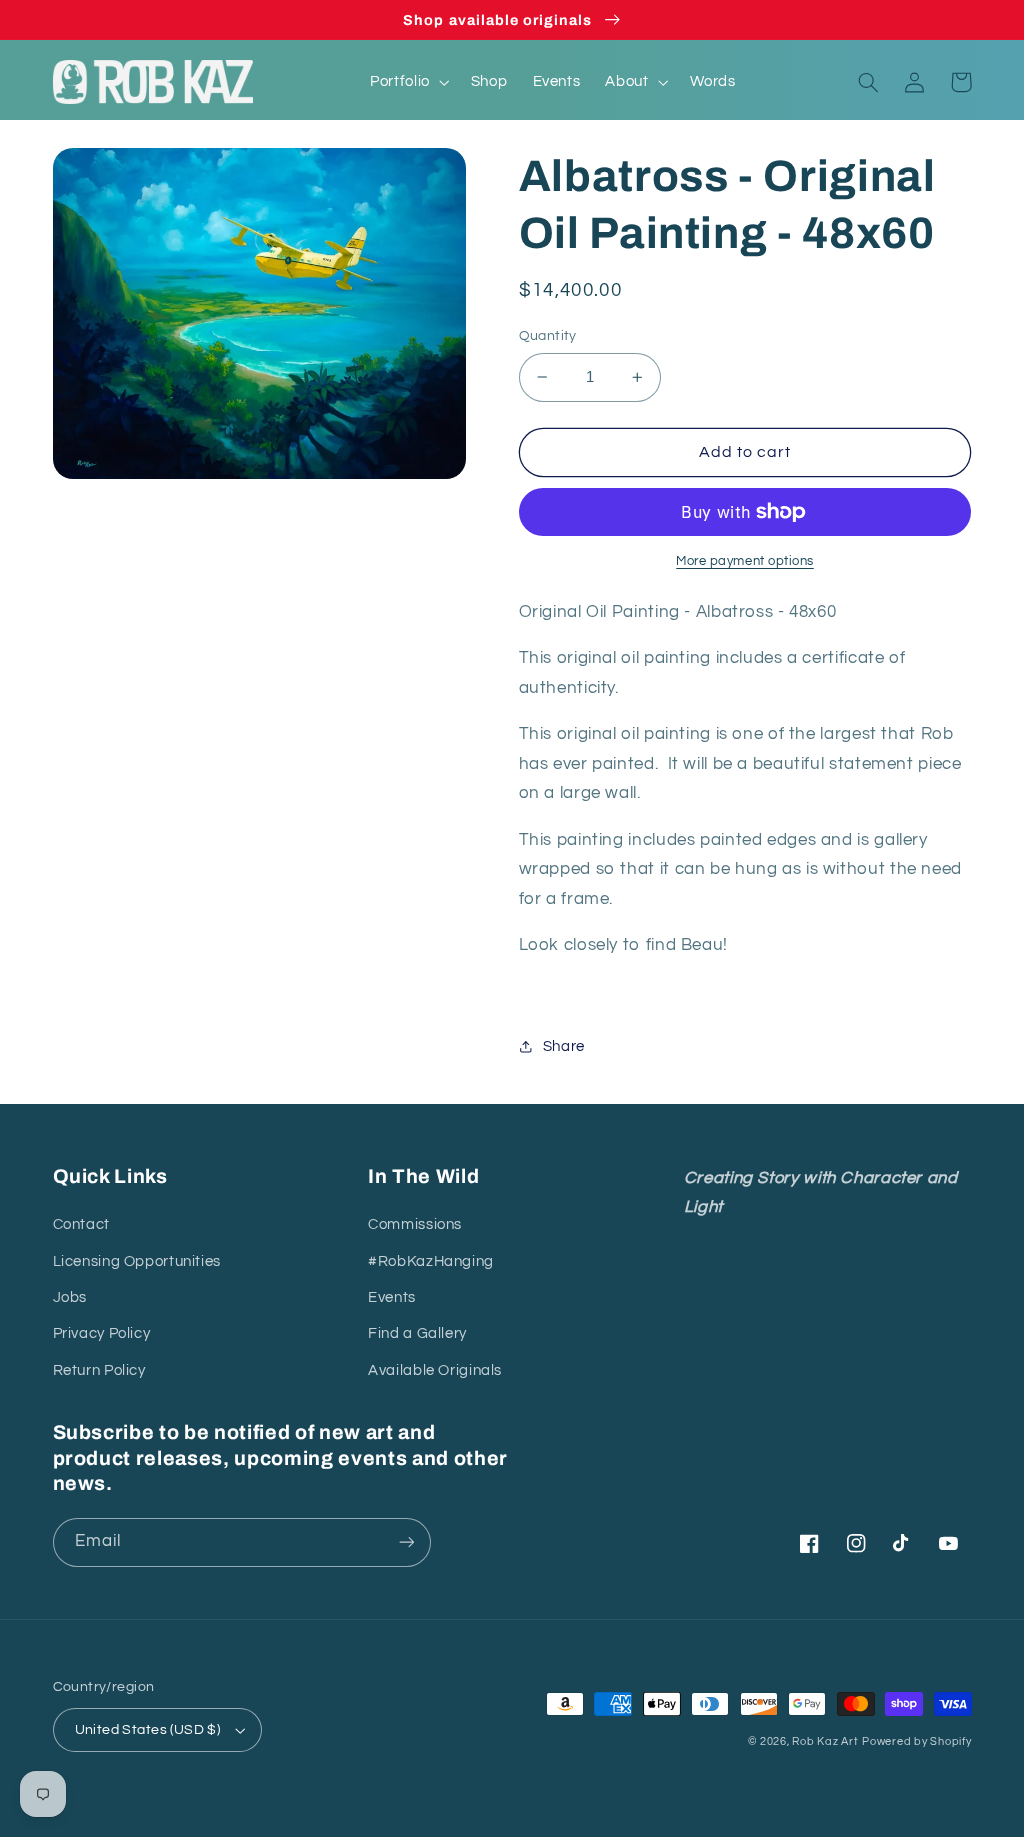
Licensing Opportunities (137, 1261)
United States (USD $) (148, 1730)
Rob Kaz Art (825, 1741)
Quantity (548, 336)
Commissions (415, 1224)
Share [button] (564, 1046)
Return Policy (99, 1370)
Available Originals (435, 1370)
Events (392, 1297)
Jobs (70, 1297)
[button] (408, 82)
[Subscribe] (406, 1542)
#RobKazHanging (431, 1261)
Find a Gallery (417, 1333)
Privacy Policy (102, 1333)
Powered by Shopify (916, 1741)
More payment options (745, 561)
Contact (81, 1224)
